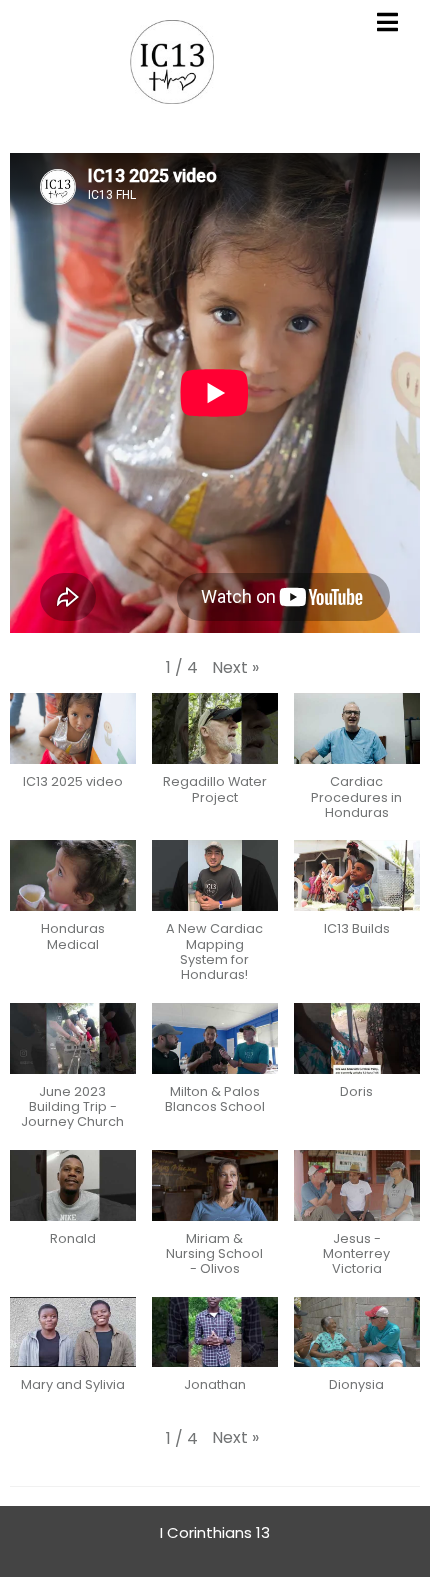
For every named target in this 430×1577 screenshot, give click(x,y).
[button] (235, 668)
